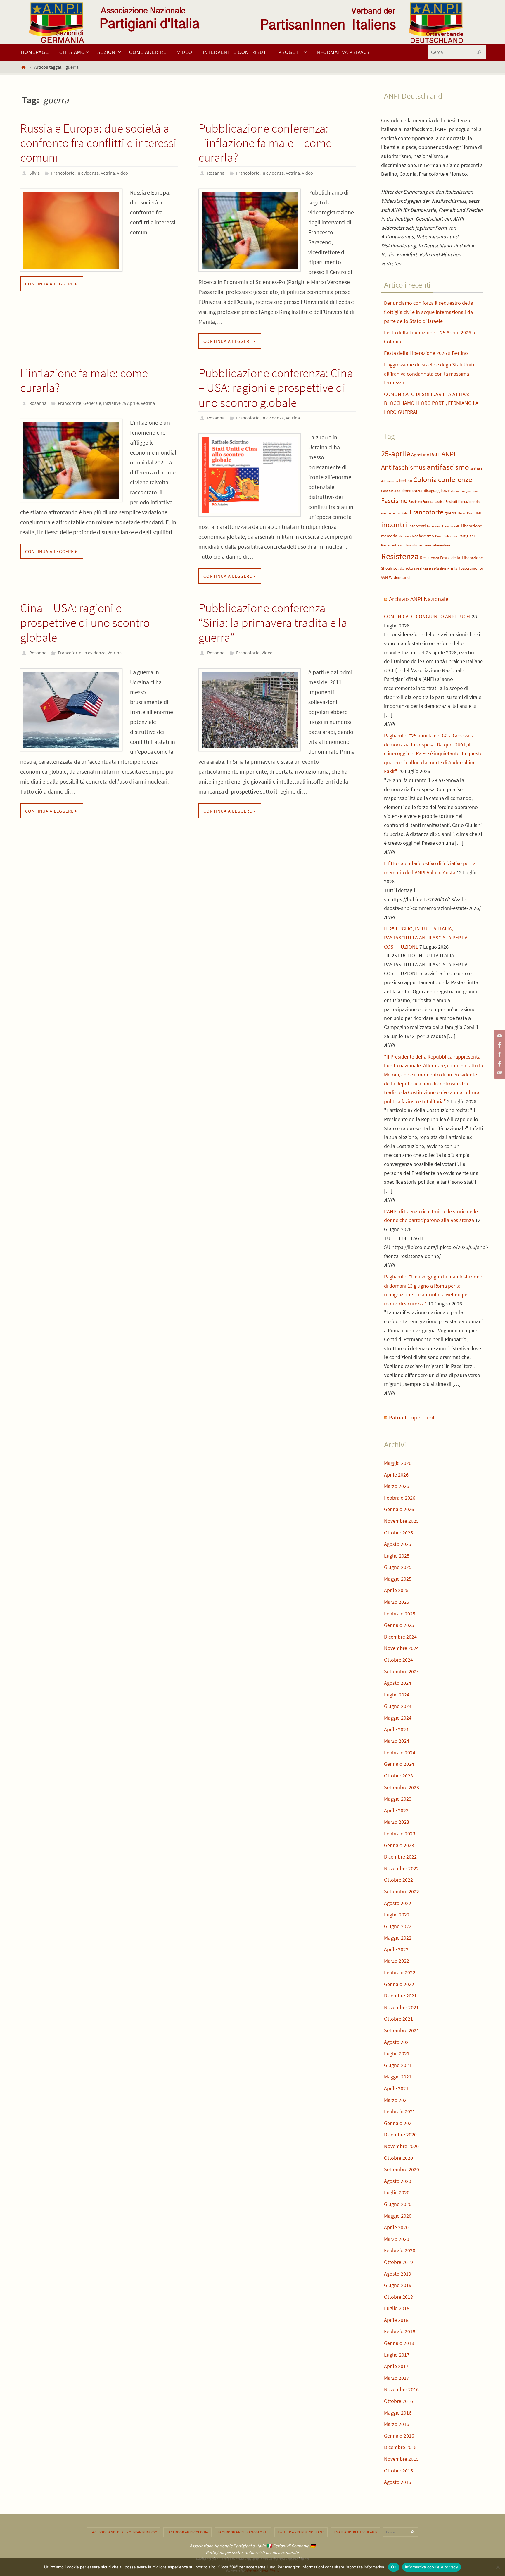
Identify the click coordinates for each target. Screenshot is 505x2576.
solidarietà (403, 568)
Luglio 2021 (397, 2053)
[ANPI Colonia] (499, 1054)
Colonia (425, 480)
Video (122, 173)
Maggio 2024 (398, 1718)
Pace (439, 536)
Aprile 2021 (396, 2088)
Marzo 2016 (397, 2424)
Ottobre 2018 (398, 2297)
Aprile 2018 (396, 2320)
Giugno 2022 (398, 1926)
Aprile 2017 (396, 2366)
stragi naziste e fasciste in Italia (436, 569)
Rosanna (216, 173)
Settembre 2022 (402, 1891)
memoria (389, 536)
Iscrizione (434, 526)
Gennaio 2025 (399, 1625)
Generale (92, 403)
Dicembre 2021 (400, 1996)
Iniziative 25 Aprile (121, 403)
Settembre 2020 (402, 2169)
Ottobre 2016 (398, 2401)
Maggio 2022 (398, 1938)
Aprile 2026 (396, 1475)
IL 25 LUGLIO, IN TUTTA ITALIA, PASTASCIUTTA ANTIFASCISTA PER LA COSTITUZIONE (426, 937)
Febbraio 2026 (400, 1498)
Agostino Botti (426, 455)
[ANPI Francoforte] (499, 1064)
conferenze (455, 480)
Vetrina (108, 173)
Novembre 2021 (401, 2007)
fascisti (439, 501)
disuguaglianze (437, 491)
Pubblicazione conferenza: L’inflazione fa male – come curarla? (265, 143)
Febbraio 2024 (400, 1752)
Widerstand (399, 577)
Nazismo (405, 536)
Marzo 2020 (397, 2239)
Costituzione (391, 491)
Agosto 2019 (398, 2274)
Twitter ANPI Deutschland (301, 2532)
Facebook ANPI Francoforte (243, 2532)
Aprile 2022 (396, 1949)
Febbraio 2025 (400, 1614)
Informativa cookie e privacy (432, 2567)
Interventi (417, 526)
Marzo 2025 (397, 1602)
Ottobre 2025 (398, 1533)
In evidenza (88, 173)
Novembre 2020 (401, 2146)
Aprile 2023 (396, 1810)
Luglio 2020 (397, 2192)
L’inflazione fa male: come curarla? (84, 380)
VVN (384, 578)
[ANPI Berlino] (499, 1045)
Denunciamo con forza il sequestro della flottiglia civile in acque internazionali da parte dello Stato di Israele (429, 312)
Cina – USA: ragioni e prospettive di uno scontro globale (85, 623)
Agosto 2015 (398, 2482)
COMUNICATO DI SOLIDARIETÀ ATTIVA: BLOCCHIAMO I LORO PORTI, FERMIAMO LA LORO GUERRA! (431, 403)
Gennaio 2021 (399, 2123)
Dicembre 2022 (400, 1857)
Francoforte (63, 173)
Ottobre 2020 (398, 2158)
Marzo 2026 (397, 1486)
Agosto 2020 (398, 2181)
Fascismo (394, 500)
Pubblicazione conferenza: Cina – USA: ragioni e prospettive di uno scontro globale (276, 388)
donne (455, 491)
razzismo (424, 545)
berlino (406, 481)
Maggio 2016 (398, 2413)
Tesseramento (471, 568)
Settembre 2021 (402, 2030)
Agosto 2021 (398, 2042)
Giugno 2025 (398, 1567)
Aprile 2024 (396, 1729)
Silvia (34, 173)
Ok (394, 2567)
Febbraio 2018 (400, 2331)
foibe (405, 513)
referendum (441, 545)
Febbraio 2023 (400, 1834)
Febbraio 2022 (400, 1972)
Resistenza (400, 556)
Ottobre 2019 (398, 2262)
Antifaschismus (403, 467)
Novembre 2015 (401, 2459)
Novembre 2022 (401, 1868)
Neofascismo (423, 536)
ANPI (448, 454)
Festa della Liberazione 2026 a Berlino (426, 353)
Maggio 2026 (398, 1463)
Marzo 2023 (397, 1822)
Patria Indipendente (413, 1417)
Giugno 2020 (398, 2204)
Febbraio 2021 (400, 2111)
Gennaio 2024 (399, 1764)
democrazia (412, 491)
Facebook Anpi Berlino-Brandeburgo (124, 2532)
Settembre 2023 (402, 1787)
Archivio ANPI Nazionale (419, 599)
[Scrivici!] (499, 1073)
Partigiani (466, 536)
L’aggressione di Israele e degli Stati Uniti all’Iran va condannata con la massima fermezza (429, 374)
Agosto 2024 (398, 1683)
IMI (478, 513)
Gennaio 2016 (399, 2436)
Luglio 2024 (397, 1695)
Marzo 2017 (397, 2378)
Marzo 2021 (397, 2100)
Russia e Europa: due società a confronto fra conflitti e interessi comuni (98, 143)
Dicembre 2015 (400, 2447)
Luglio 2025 (397, 1556)
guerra (450, 513)
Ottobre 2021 (398, 2019)
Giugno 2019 (398, 2285)
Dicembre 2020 (400, 2134)
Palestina (450, 536)
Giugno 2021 (398, 2065)
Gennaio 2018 (399, 2343)
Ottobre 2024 (398, 1660)
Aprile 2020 (396, 2227)
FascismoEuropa (421, 501)
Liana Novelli (451, 526)
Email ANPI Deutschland (355, 2532)
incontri (394, 525)
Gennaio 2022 (399, 1984)
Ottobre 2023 (398, 1776)
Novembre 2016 (401, 2389)
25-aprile (396, 454)
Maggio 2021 (398, 2077)
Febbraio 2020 (400, 2250)
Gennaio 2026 (399, 1509)
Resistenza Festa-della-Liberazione (451, 558)
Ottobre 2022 (398, 1880)
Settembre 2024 (402, 1671)
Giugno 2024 (398, 1706)
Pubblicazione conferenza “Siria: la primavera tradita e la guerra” (273, 623)
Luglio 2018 (397, 2308)
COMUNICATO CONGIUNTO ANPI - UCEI (427, 616)
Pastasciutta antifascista (399, 545)
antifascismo (448, 467)
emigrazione (469, 491)
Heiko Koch (466, 513)
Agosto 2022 (398, 1903)
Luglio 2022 (397, 1915)
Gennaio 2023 (399, 1845)
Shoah (387, 568)
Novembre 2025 (401, 1521)
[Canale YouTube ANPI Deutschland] (499, 1036)
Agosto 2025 (398, 1544)
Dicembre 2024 (400, 1637)
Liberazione (471, 526)
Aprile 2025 (396, 1590)
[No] (498, 2567)
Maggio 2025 (398, 1579)
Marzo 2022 (397, 1961)
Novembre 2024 (401, 1648)
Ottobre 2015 (398, 2471)
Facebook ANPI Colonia (187, 2532)
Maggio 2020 (398, 2216)
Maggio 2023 (398, 1799)
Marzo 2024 (397, 1741)
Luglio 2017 (397, 2355)
